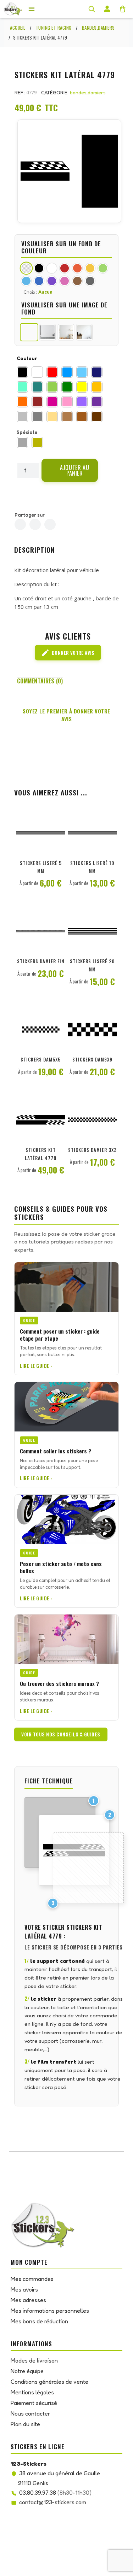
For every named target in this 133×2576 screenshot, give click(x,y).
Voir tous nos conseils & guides (61, 1734)
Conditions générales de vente (49, 2382)
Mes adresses (28, 2300)
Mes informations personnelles (50, 2311)
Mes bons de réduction (39, 2321)
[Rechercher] (92, 9)
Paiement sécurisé (34, 2403)
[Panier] (123, 9)
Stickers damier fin (41, 961)
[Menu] (32, 9)
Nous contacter (30, 2413)
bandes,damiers (88, 92)
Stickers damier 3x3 (92, 1150)
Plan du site (25, 2424)
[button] (70, 470)
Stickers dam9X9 (92, 1059)
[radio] (22, 372)
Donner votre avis (68, 653)
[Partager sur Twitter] (35, 524)
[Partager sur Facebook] (20, 524)
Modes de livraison (34, 2360)
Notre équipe (27, 2371)
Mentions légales (32, 2392)
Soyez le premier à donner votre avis (66, 715)
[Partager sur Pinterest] (50, 524)
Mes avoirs (24, 2289)
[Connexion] (107, 9)
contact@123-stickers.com (53, 2502)
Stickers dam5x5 (41, 1059)
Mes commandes (32, 2279)
